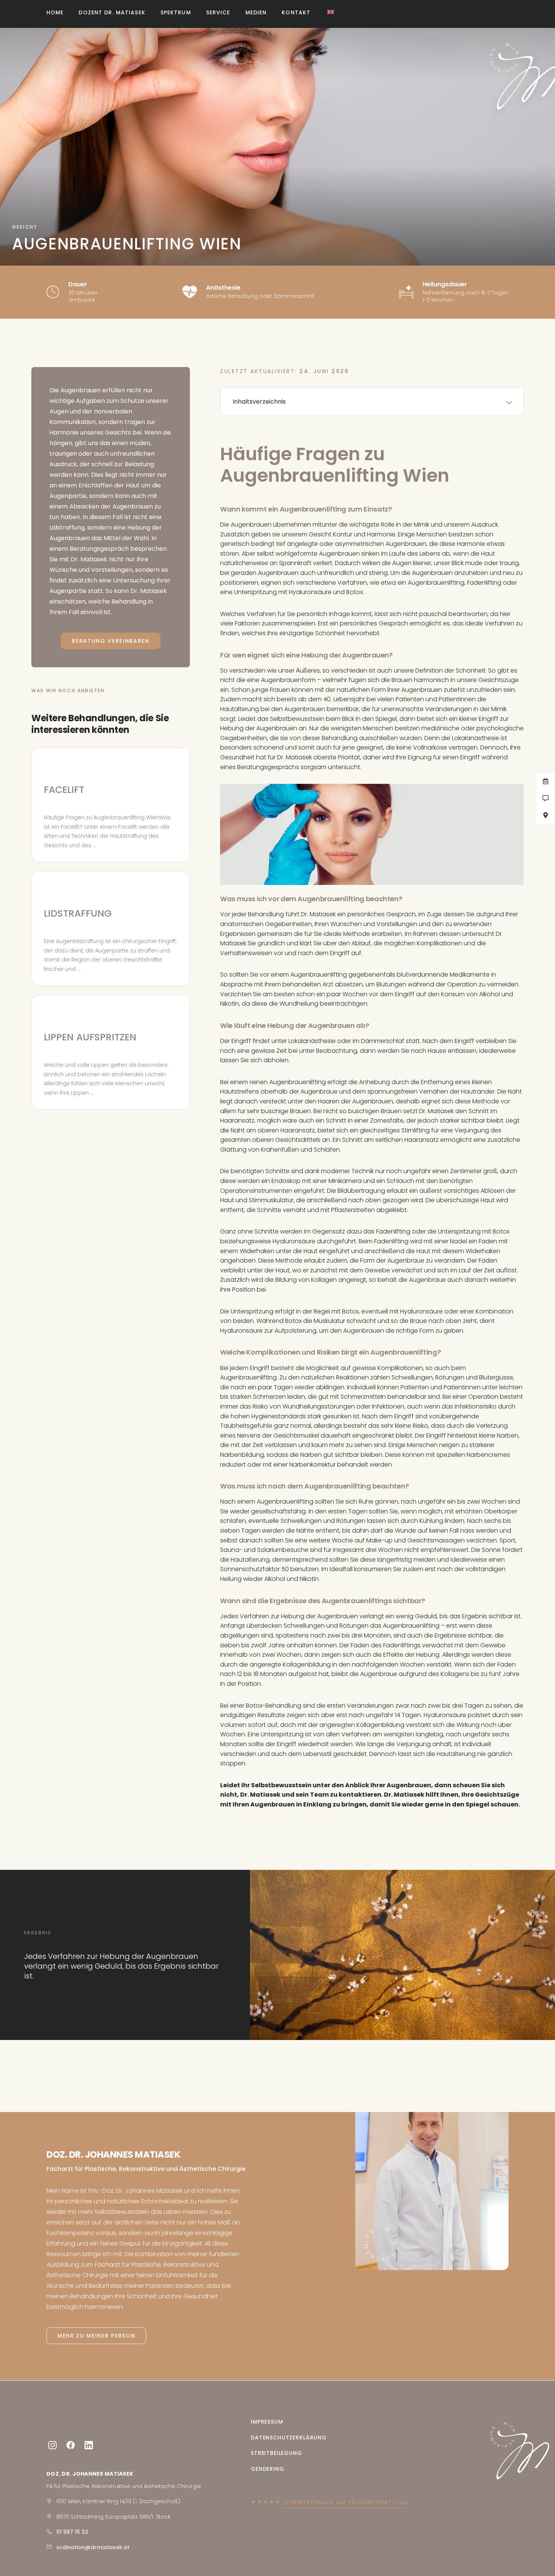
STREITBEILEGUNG (276, 2453)
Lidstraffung (78, 913)
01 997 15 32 (72, 2532)
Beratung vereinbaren (111, 641)
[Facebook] (71, 2445)
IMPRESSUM (267, 2422)
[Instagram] (52, 2445)
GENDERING (267, 2468)
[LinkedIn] (89, 2445)
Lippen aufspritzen (90, 1037)
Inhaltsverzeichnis (259, 402)
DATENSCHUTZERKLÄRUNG (289, 2437)
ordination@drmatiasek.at (93, 2547)
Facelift (64, 790)
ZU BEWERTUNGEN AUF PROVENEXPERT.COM (345, 2502)
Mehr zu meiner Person (96, 2336)
